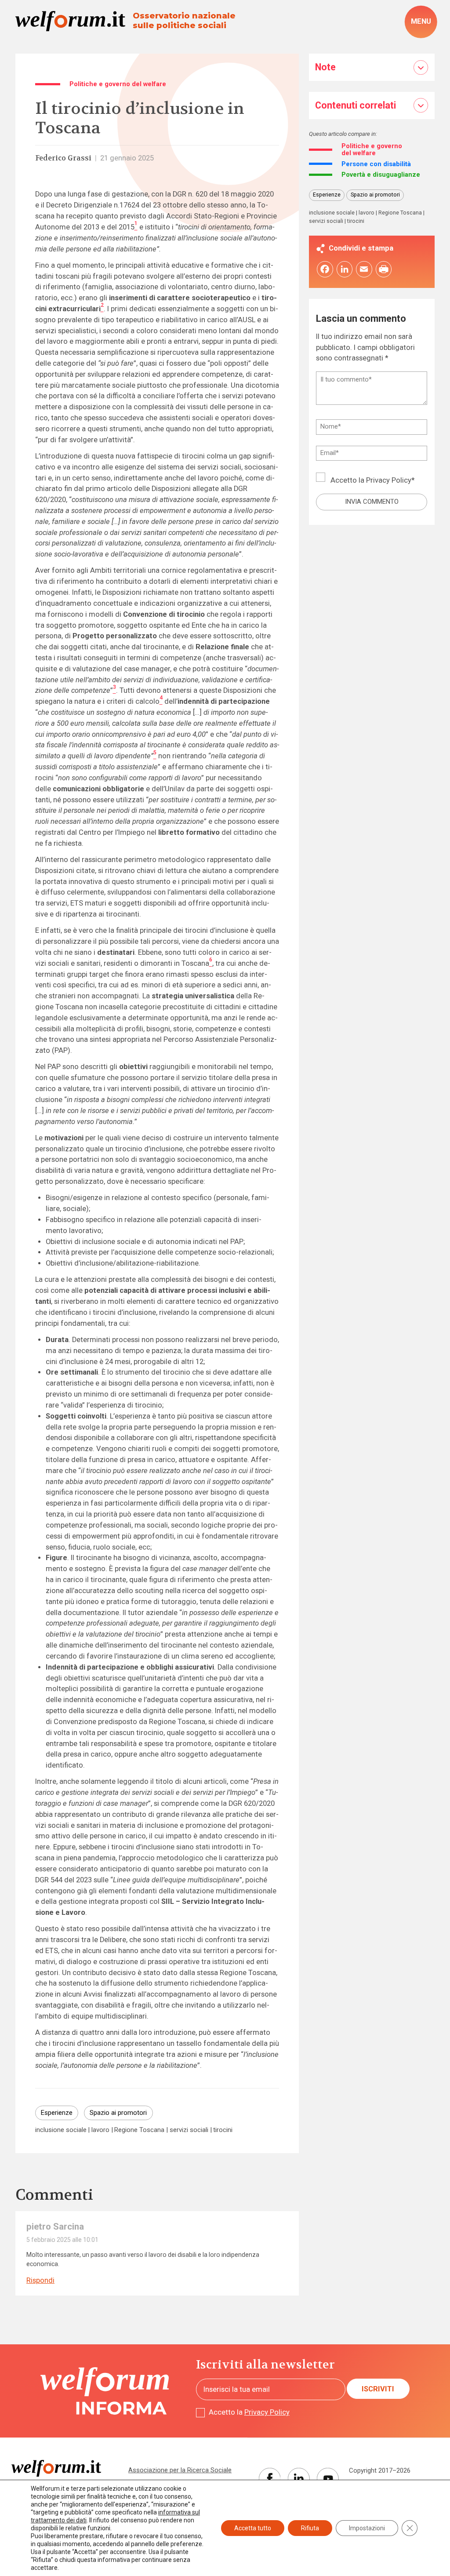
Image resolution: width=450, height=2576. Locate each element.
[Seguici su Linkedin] (299, 2479)
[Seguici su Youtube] (328, 2479)
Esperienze (57, 2113)
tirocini (223, 2130)
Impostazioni (367, 2528)
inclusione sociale (61, 2130)
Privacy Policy (389, 480)
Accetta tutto (253, 2528)
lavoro (100, 2130)
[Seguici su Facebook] (270, 2479)
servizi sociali (189, 2130)
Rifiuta (310, 2528)
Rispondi (40, 2280)
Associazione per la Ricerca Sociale (180, 2470)
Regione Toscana (139, 2130)
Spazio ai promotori (118, 2113)
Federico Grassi (63, 158)
